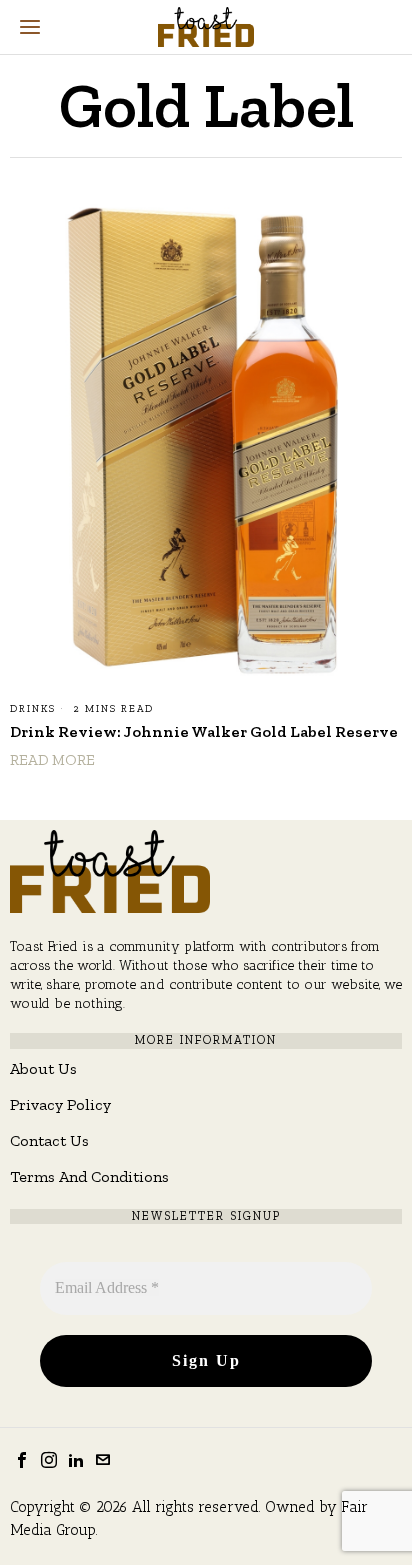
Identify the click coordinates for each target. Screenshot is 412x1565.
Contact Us (49, 1140)
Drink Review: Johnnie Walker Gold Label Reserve (204, 731)
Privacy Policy (60, 1104)
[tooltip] (22, 1460)
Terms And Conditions (89, 1176)
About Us (43, 1068)
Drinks (33, 709)
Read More (52, 760)
